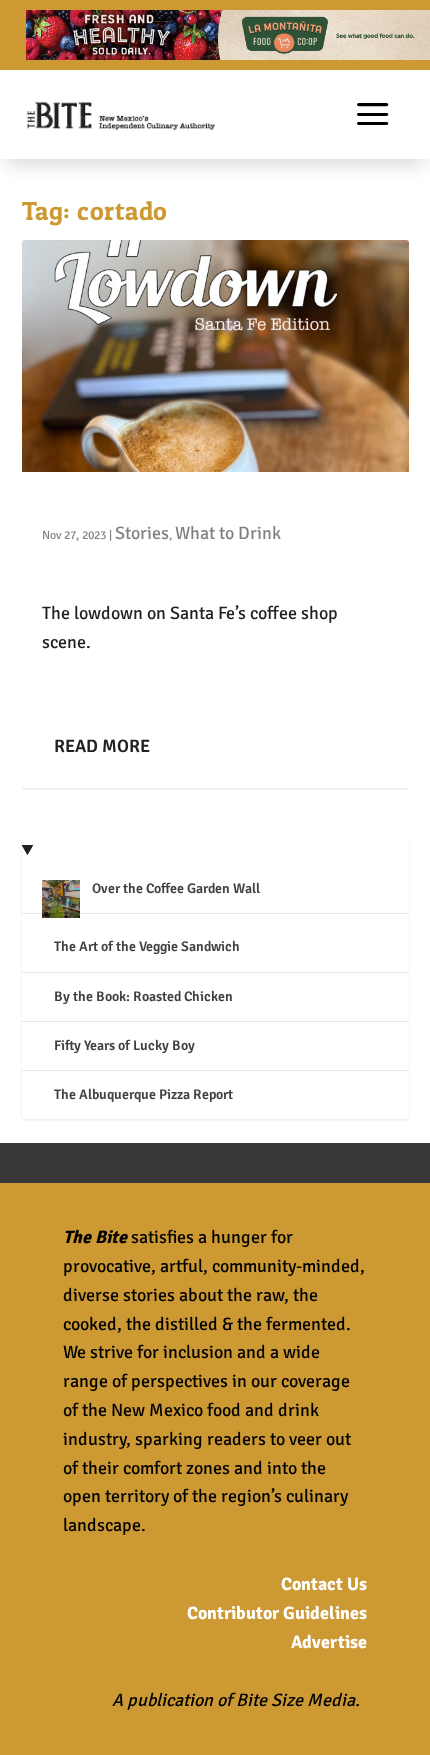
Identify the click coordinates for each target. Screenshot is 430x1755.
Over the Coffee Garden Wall (176, 888)
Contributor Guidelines (277, 1613)
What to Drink (228, 533)
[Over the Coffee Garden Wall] (61, 901)
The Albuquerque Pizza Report (143, 1094)
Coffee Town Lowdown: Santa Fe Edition (213, 502)
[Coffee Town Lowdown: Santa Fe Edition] (215, 356)
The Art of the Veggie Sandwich (147, 946)
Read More (102, 746)
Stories (142, 533)
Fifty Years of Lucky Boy (124, 1045)
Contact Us (324, 1584)
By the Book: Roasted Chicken (143, 996)
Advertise (329, 1642)
